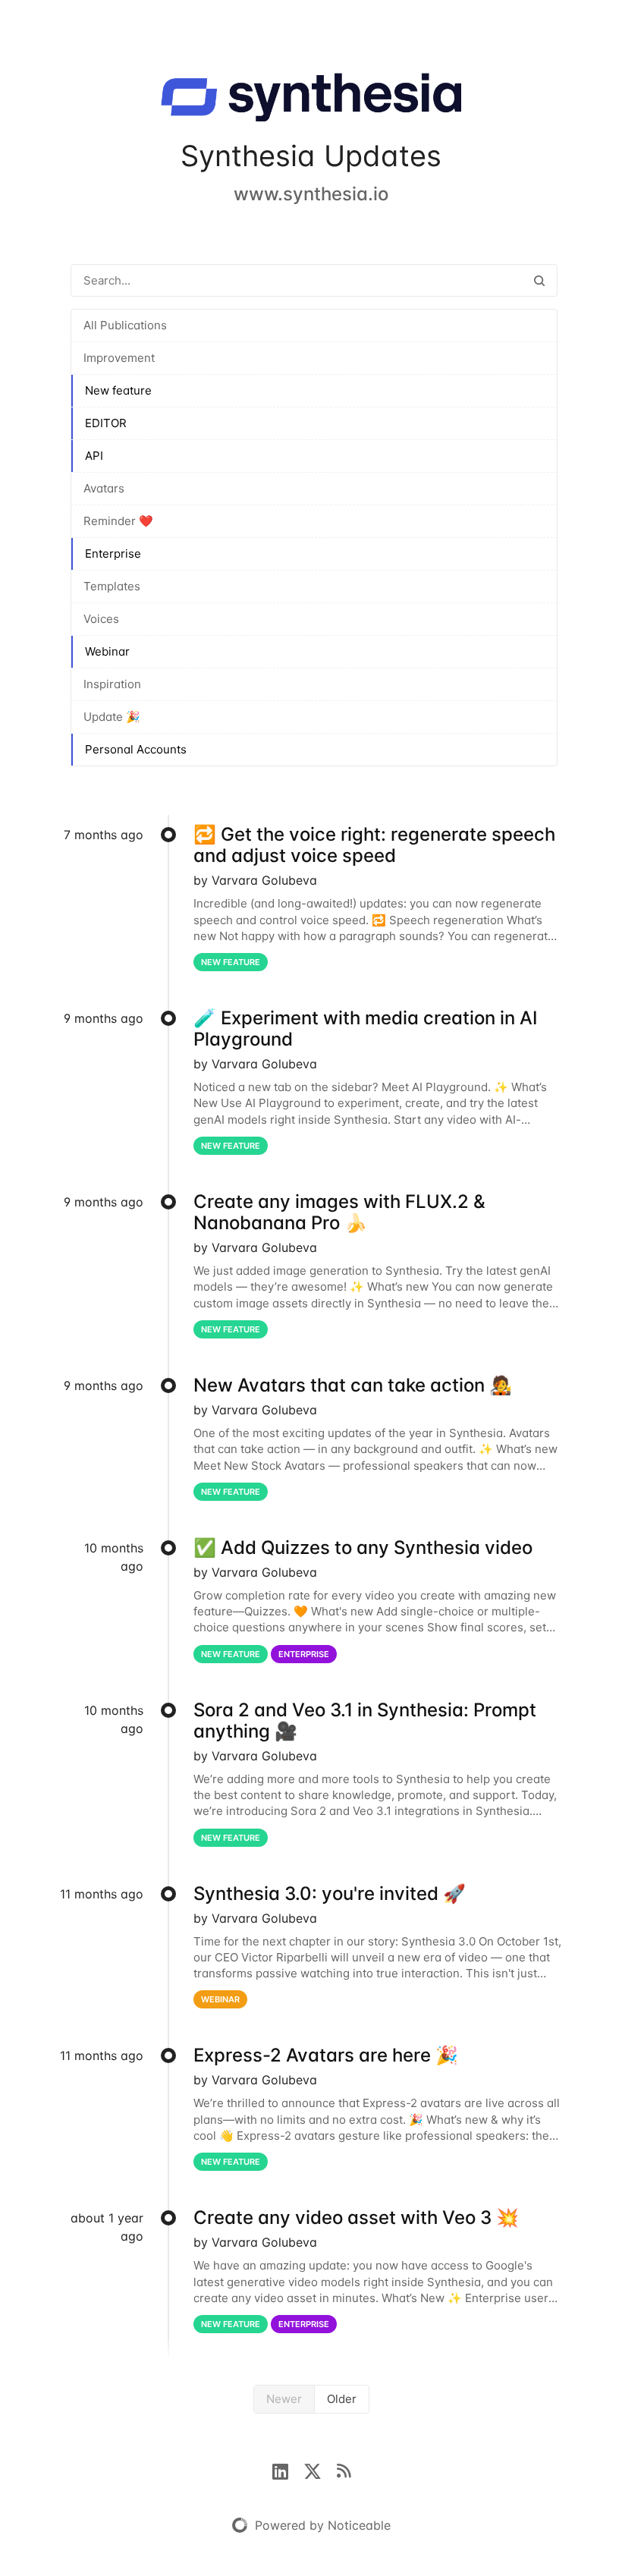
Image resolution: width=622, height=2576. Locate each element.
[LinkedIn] (288, 2470)
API (94, 456)
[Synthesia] (311, 100)
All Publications (125, 325)
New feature (118, 390)
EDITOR (106, 423)
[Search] (539, 280)
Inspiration (112, 684)
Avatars (104, 488)
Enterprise (113, 554)
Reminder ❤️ (118, 521)
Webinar (107, 651)
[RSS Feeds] (344, 2470)
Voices (101, 619)
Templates (112, 586)
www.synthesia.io (311, 194)
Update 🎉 (112, 717)
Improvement (119, 358)
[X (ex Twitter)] (320, 2470)
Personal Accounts (136, 749)
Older (342, 2399)
